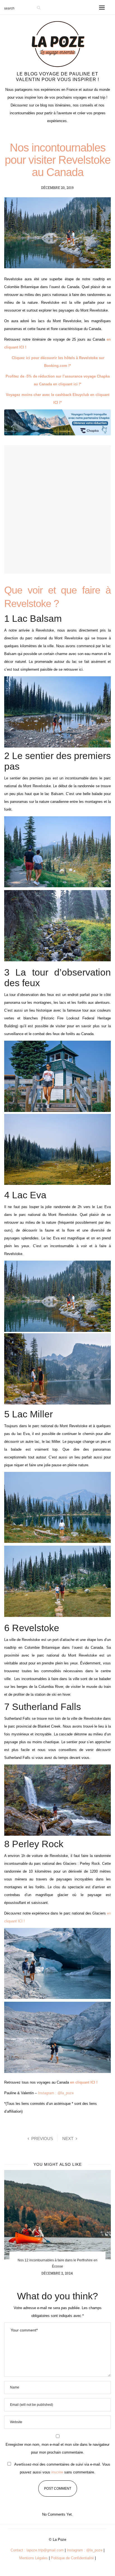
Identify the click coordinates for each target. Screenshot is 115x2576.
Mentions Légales (33, 2558)
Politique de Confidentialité (72, 2558)
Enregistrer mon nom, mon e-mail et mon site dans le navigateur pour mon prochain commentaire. (57, 2448)
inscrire (57, 2472)
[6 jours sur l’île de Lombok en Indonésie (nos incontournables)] (57, 2215)
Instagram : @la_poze (56, 2093)
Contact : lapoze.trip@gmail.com (37, 2550)
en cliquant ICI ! (84, 2082)
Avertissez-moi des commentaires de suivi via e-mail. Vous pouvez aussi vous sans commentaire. (62, 2468)
